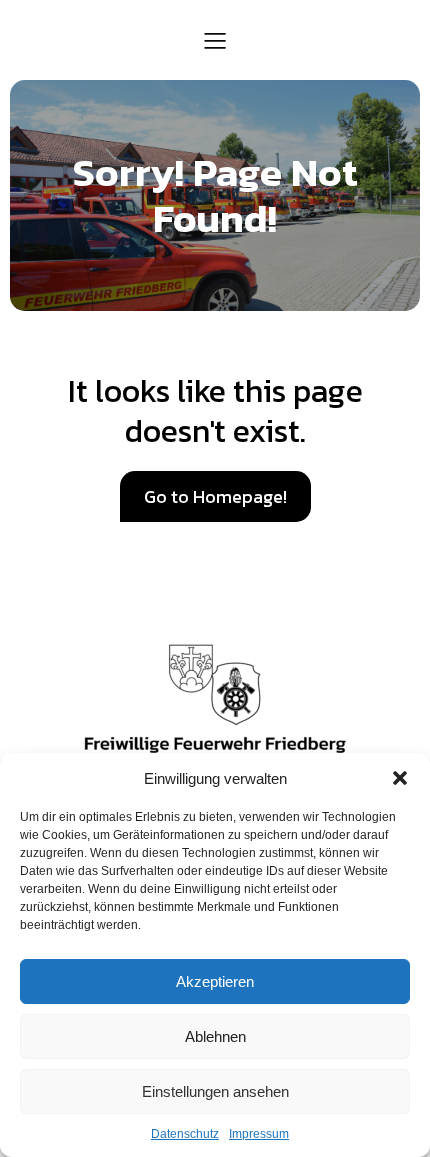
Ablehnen (215, 1036)
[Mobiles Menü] (215, 40)
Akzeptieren (215, 981)
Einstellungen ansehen (215, 1091)
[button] (400, 778)
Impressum (259, 1134)
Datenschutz (185, 1134)
